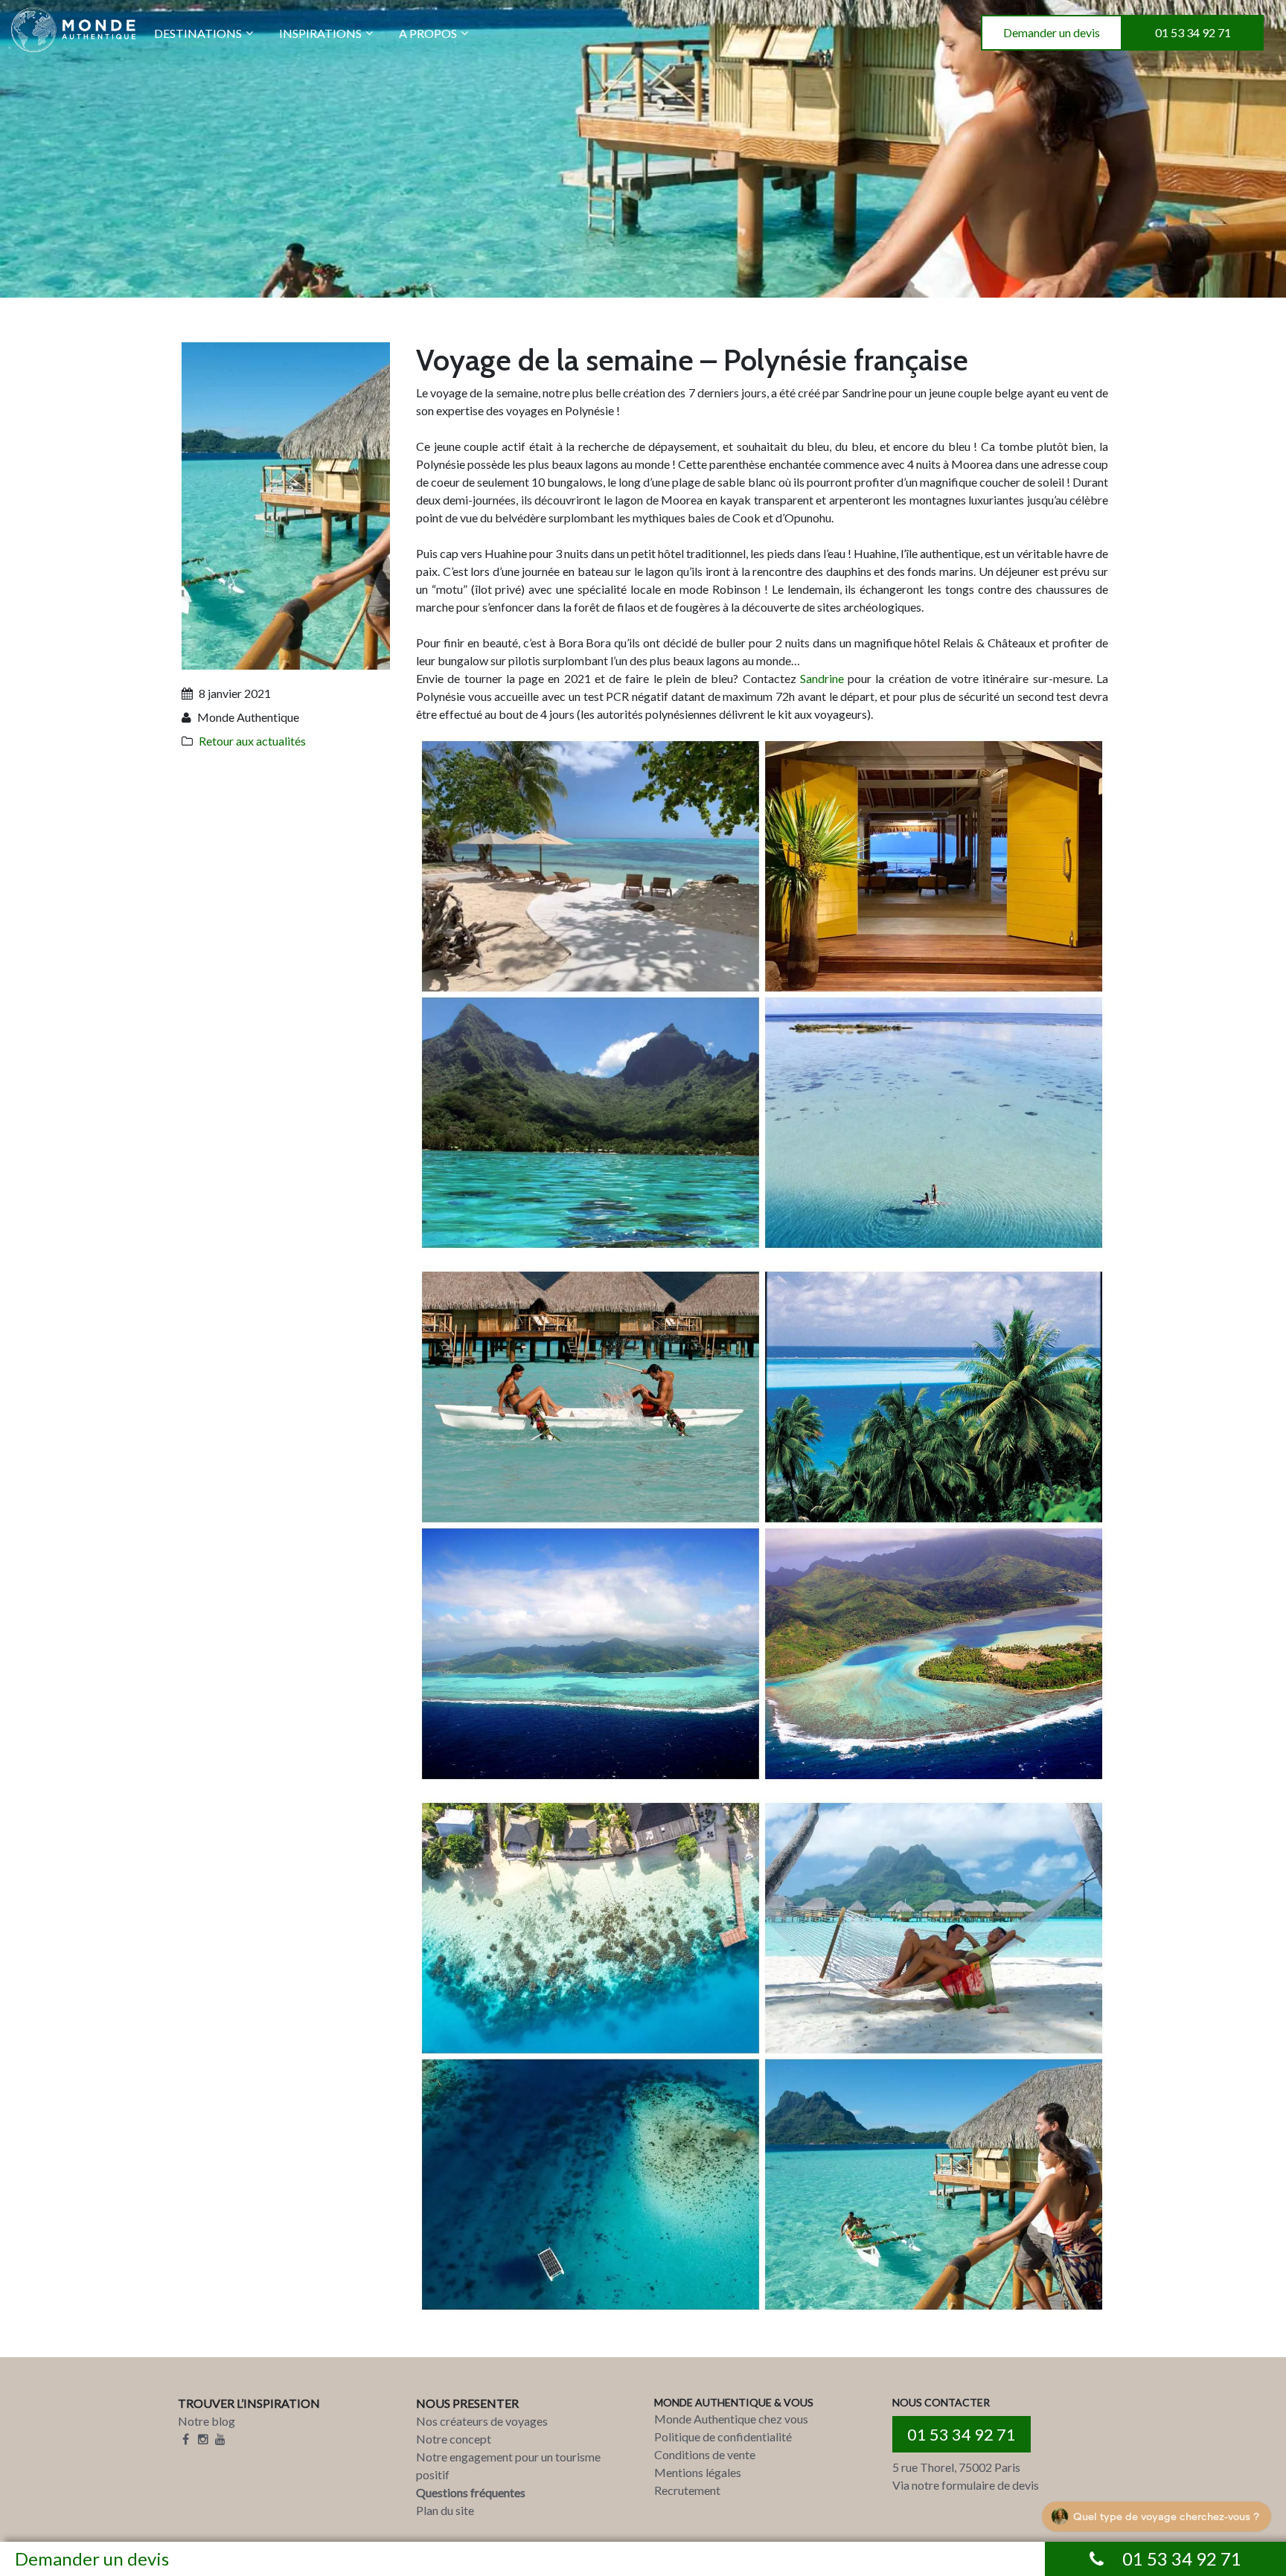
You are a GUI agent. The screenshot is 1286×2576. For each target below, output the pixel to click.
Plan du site (445, 2510)
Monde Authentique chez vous (731, 2419)
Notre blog (207, 2421)
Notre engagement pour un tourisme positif (508, 2466)
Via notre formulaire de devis (966, 2485)
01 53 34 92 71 (1193, 32)
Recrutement (687, 2490)
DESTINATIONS (198, 33)
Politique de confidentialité (723, 2436)
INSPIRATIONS (320, 33)
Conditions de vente (705, 2454)
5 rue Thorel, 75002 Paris (956, 2467)
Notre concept (454, 2439)
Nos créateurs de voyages (482, 2421)
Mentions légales (698, 2472)
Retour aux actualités (252, 741)
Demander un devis (1052, 32)
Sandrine (822, 678)
